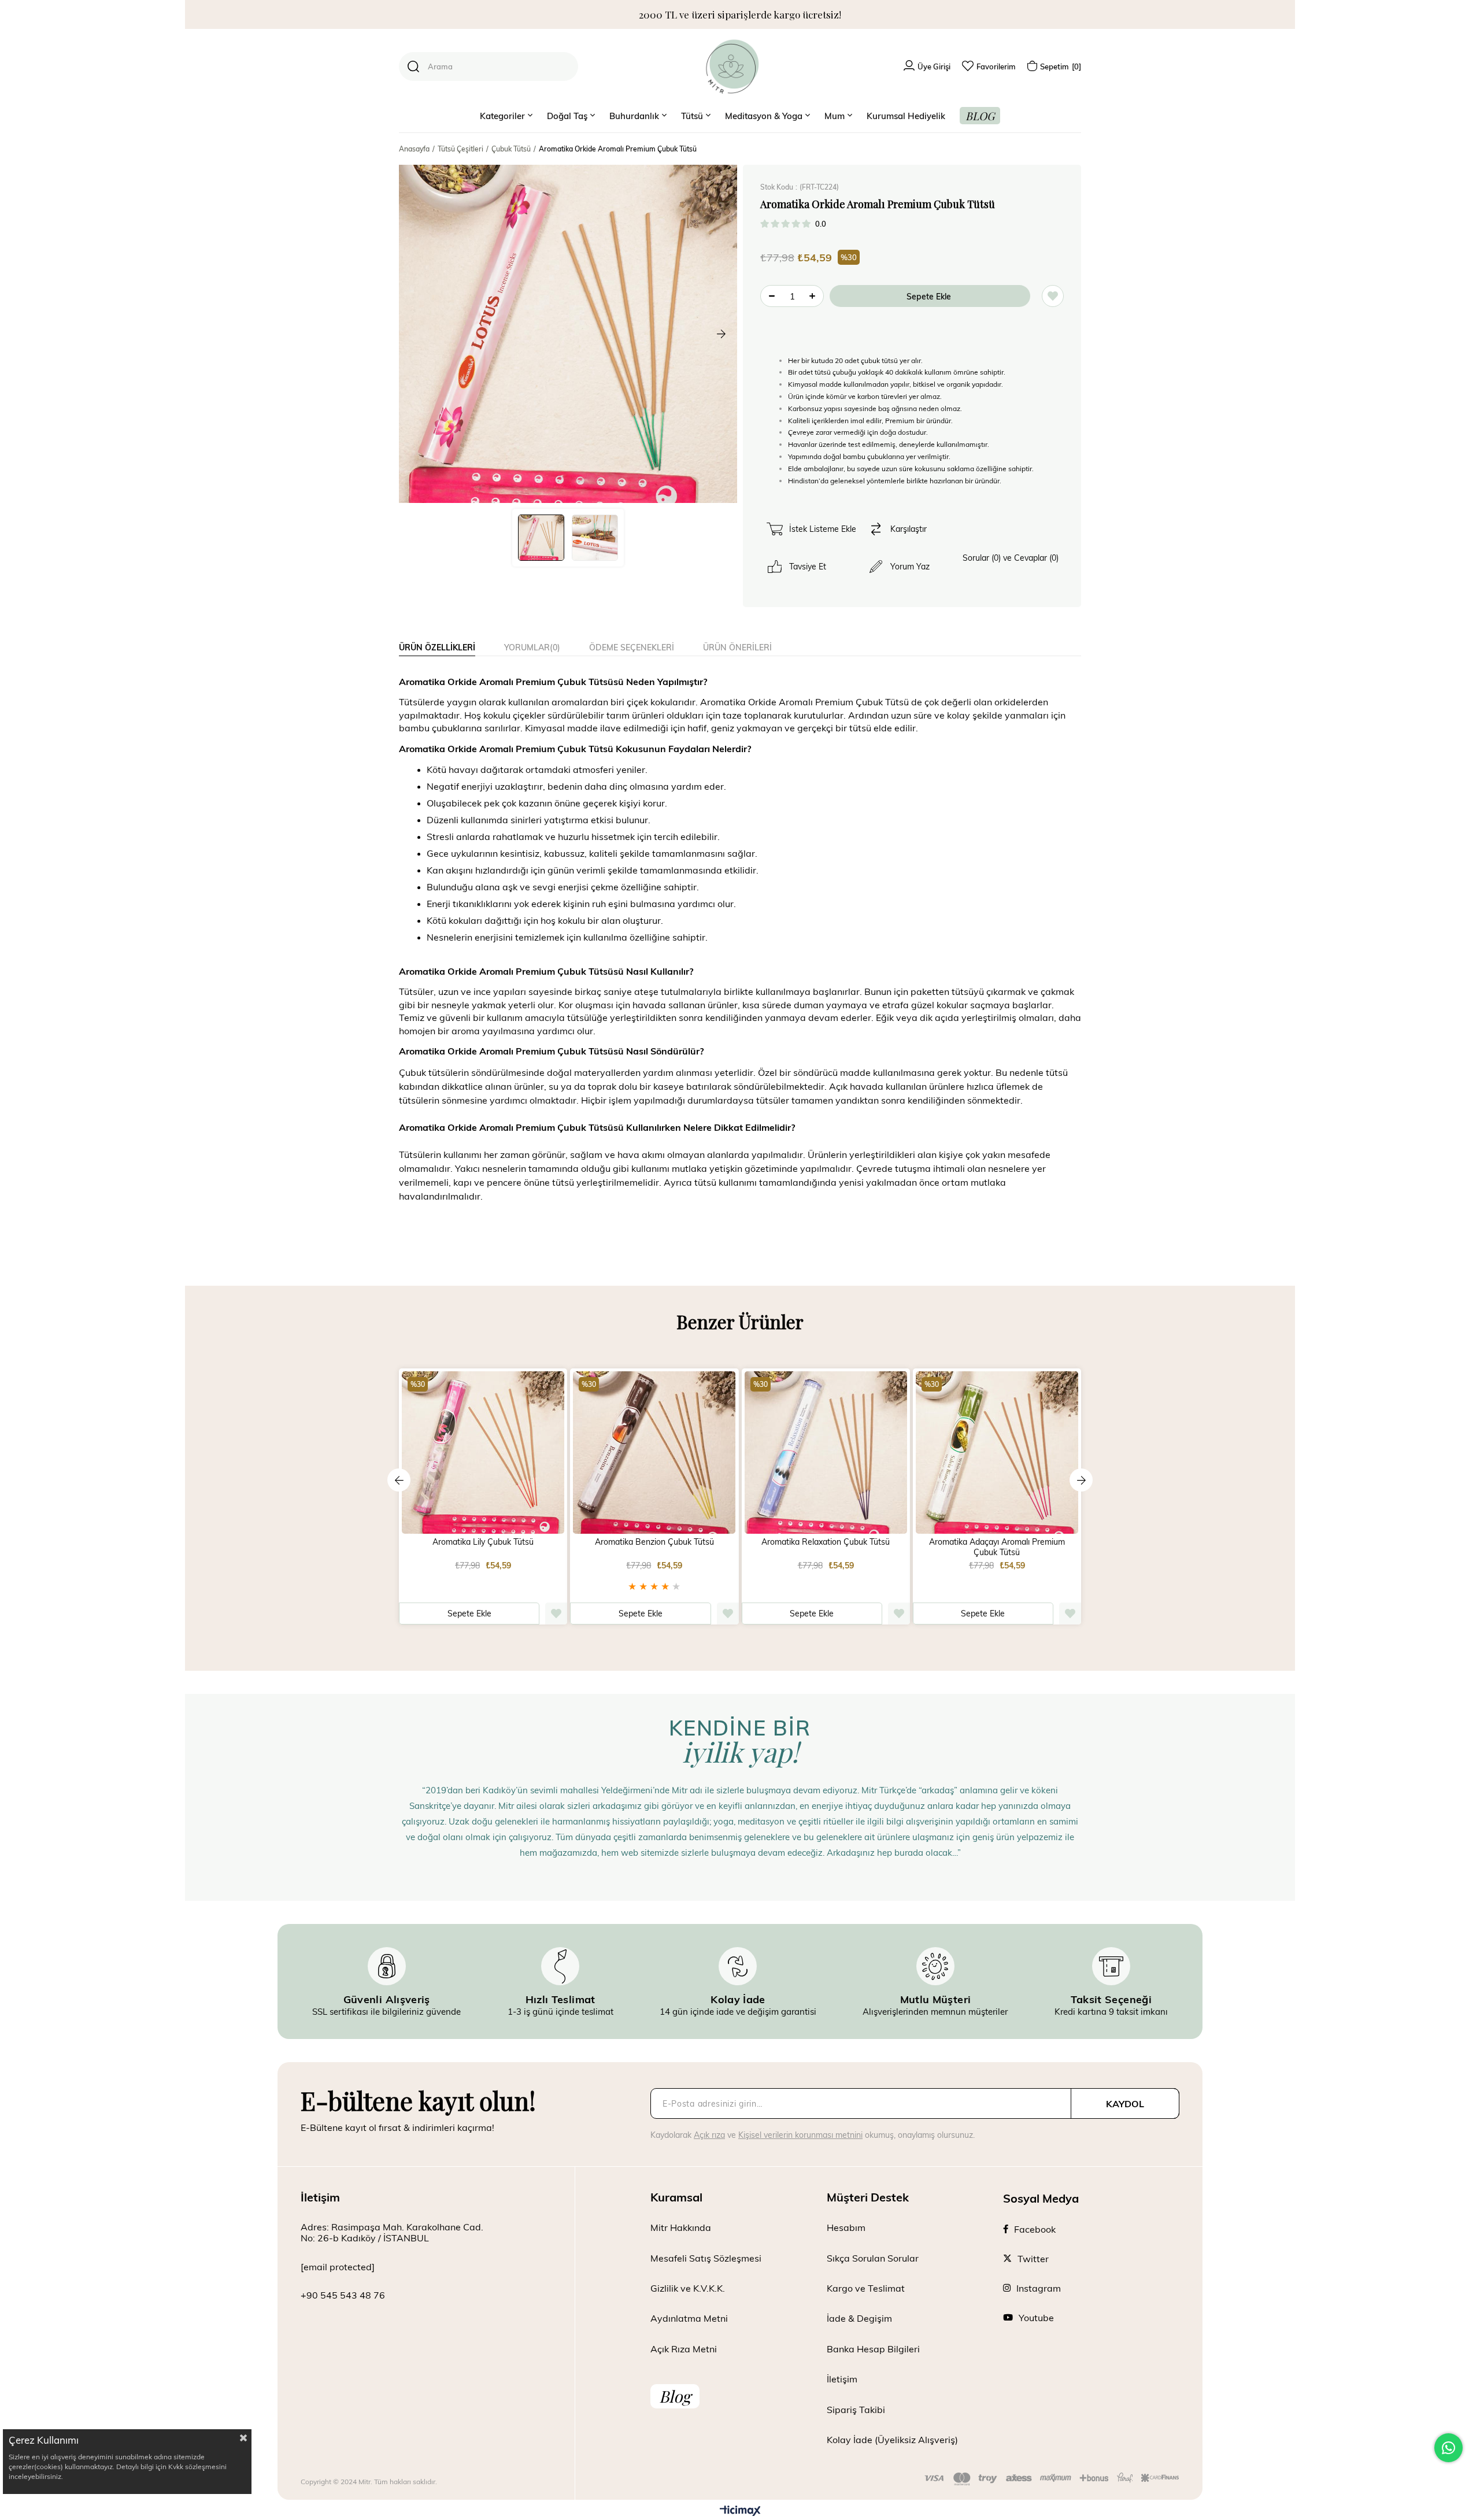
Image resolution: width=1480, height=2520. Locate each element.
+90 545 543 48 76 (343, 2295)
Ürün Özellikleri (437, 647)
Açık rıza (709, 2135)
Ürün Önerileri (737, 647)
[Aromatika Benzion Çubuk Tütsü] (654, 1453)
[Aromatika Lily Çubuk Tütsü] (483, 1453)
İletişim (842, 2379)
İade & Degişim (859, 2318)
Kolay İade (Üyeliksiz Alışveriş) (892, 2439)
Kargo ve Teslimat (866, 2288)
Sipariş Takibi (856, 2409)
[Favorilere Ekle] (1053, 296)
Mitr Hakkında (681, 2227)
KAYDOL (1125, 2103)
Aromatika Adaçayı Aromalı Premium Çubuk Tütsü (997, 1547)
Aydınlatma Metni (689, 2318)
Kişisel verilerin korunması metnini (800, 2135)
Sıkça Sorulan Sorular (873, 2258)
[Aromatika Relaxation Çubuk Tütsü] (826, 1453)
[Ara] (413, 66)
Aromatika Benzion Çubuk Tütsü (654, 1542)
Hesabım (846, 2227)
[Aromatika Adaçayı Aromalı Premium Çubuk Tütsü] (997, 1453)
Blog (675, 2396)
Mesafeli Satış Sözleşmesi (706, 2258)
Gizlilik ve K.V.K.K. (688, 2288)
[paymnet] (1052, 2479)
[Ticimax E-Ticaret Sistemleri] (740, 2511)
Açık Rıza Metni (684, 2349)
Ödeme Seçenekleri (632, 647)
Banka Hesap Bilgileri (873, 2349)
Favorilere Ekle (556, 1614)
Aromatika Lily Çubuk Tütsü (483, 1542)
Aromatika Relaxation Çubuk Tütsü (826, 1542)
